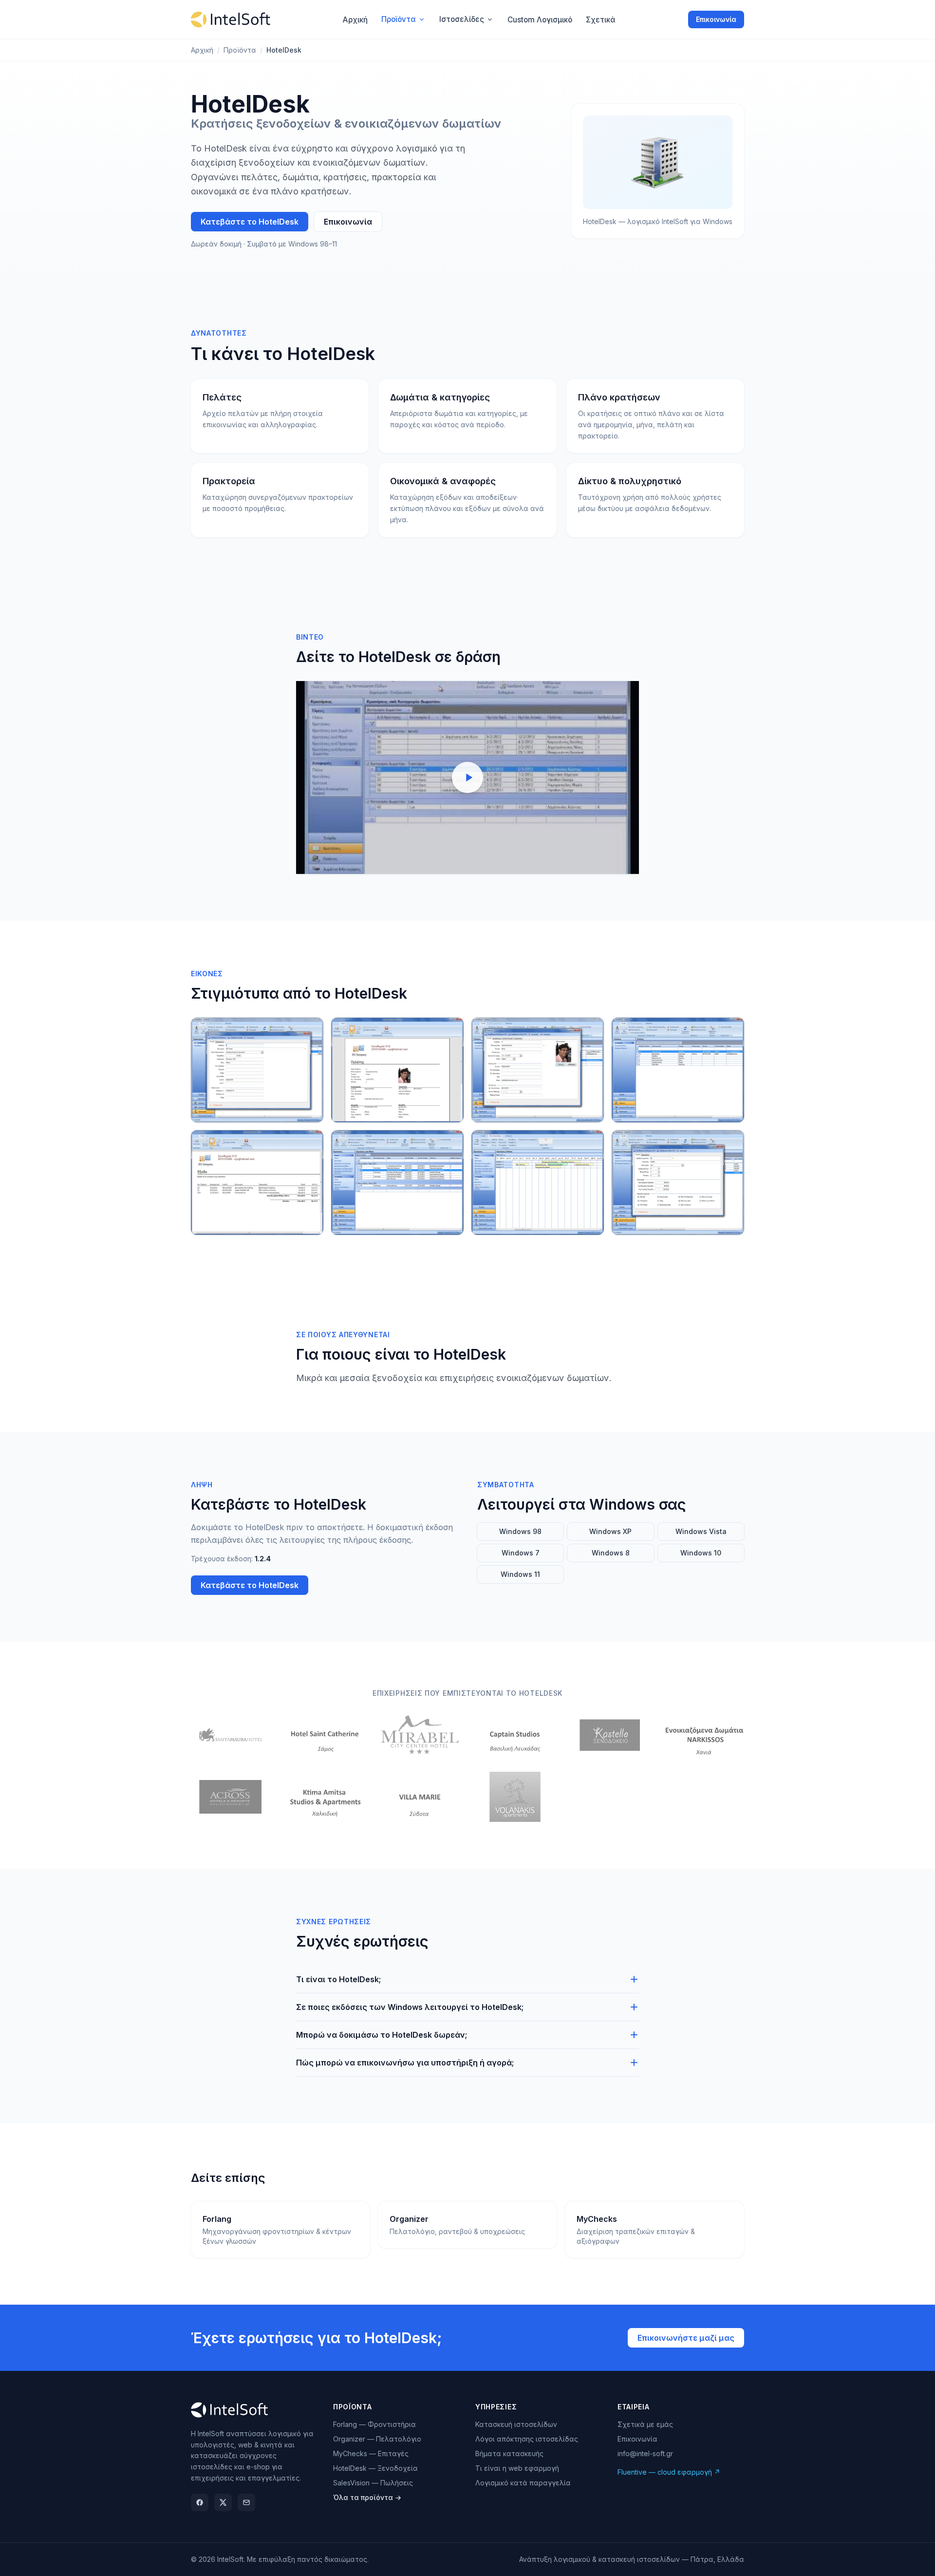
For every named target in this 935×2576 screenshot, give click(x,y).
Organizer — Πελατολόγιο (377, 2439)
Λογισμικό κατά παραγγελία (523, 2483)
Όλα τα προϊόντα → (367, 2497)
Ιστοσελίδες (462, 19)
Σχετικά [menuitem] (601, 20)
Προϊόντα (399, 19)
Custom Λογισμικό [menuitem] (540, 20)
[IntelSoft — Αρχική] (231, 19)
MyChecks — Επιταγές (371, 2453)
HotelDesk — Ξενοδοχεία (375, 2468)
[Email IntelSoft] (246, 2502)
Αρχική (202, 50)
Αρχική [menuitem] (355, 20)
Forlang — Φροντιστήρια (374, 2424)
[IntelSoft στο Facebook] (200, 2502)
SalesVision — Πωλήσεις (373, 2483)
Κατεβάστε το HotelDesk (250, 222)
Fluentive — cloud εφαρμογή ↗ (669, 2472)
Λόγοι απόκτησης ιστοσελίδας (527, 2439)
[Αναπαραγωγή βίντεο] (467, 777)
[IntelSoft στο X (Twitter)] (223, 2502)
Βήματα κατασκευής (509, 2453)
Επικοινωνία (716, 19)
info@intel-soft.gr (645, 2453)
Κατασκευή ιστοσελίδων (516, 2424)
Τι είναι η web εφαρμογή (517, 2468)
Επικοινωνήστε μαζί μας (686, 2338)
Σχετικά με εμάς (645, 2424)
